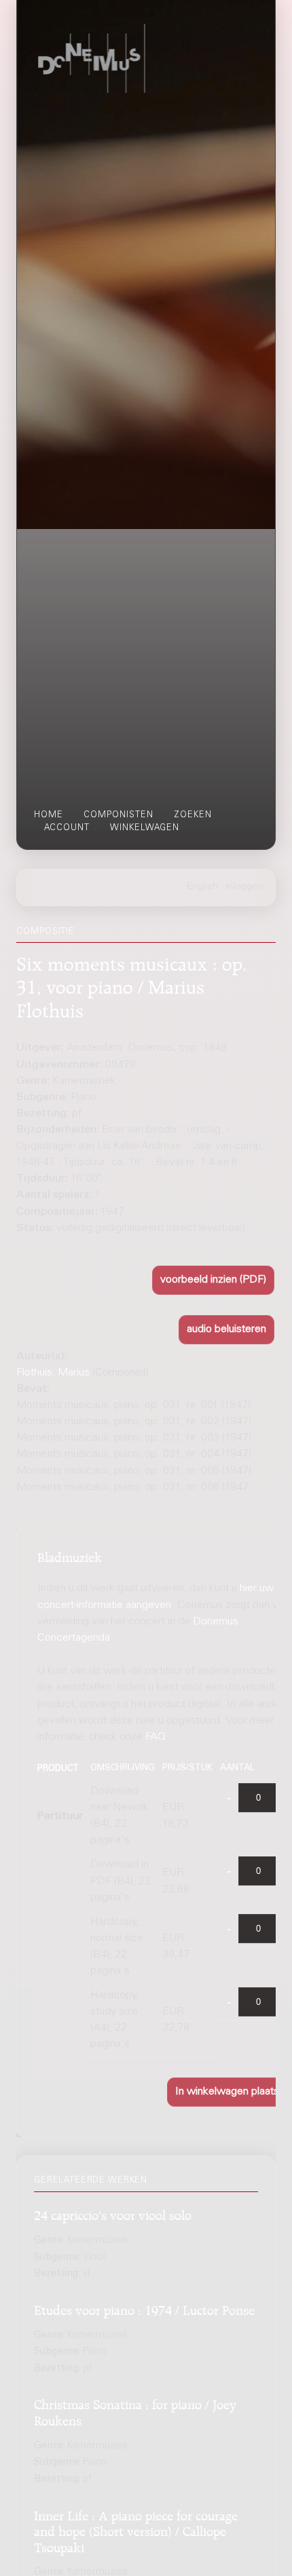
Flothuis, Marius (53, 1373)
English (202, 887)
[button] (213, 1280)
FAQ (156, 1737)
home (49, 815)
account (67, 828)
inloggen (244, 887)
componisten (118, 815)
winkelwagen (145, 828)
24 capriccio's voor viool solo (113, 2213)
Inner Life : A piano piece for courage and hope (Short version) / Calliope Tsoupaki (136, 2530)
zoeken (193, 815)
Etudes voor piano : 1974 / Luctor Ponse (144, 2308)
